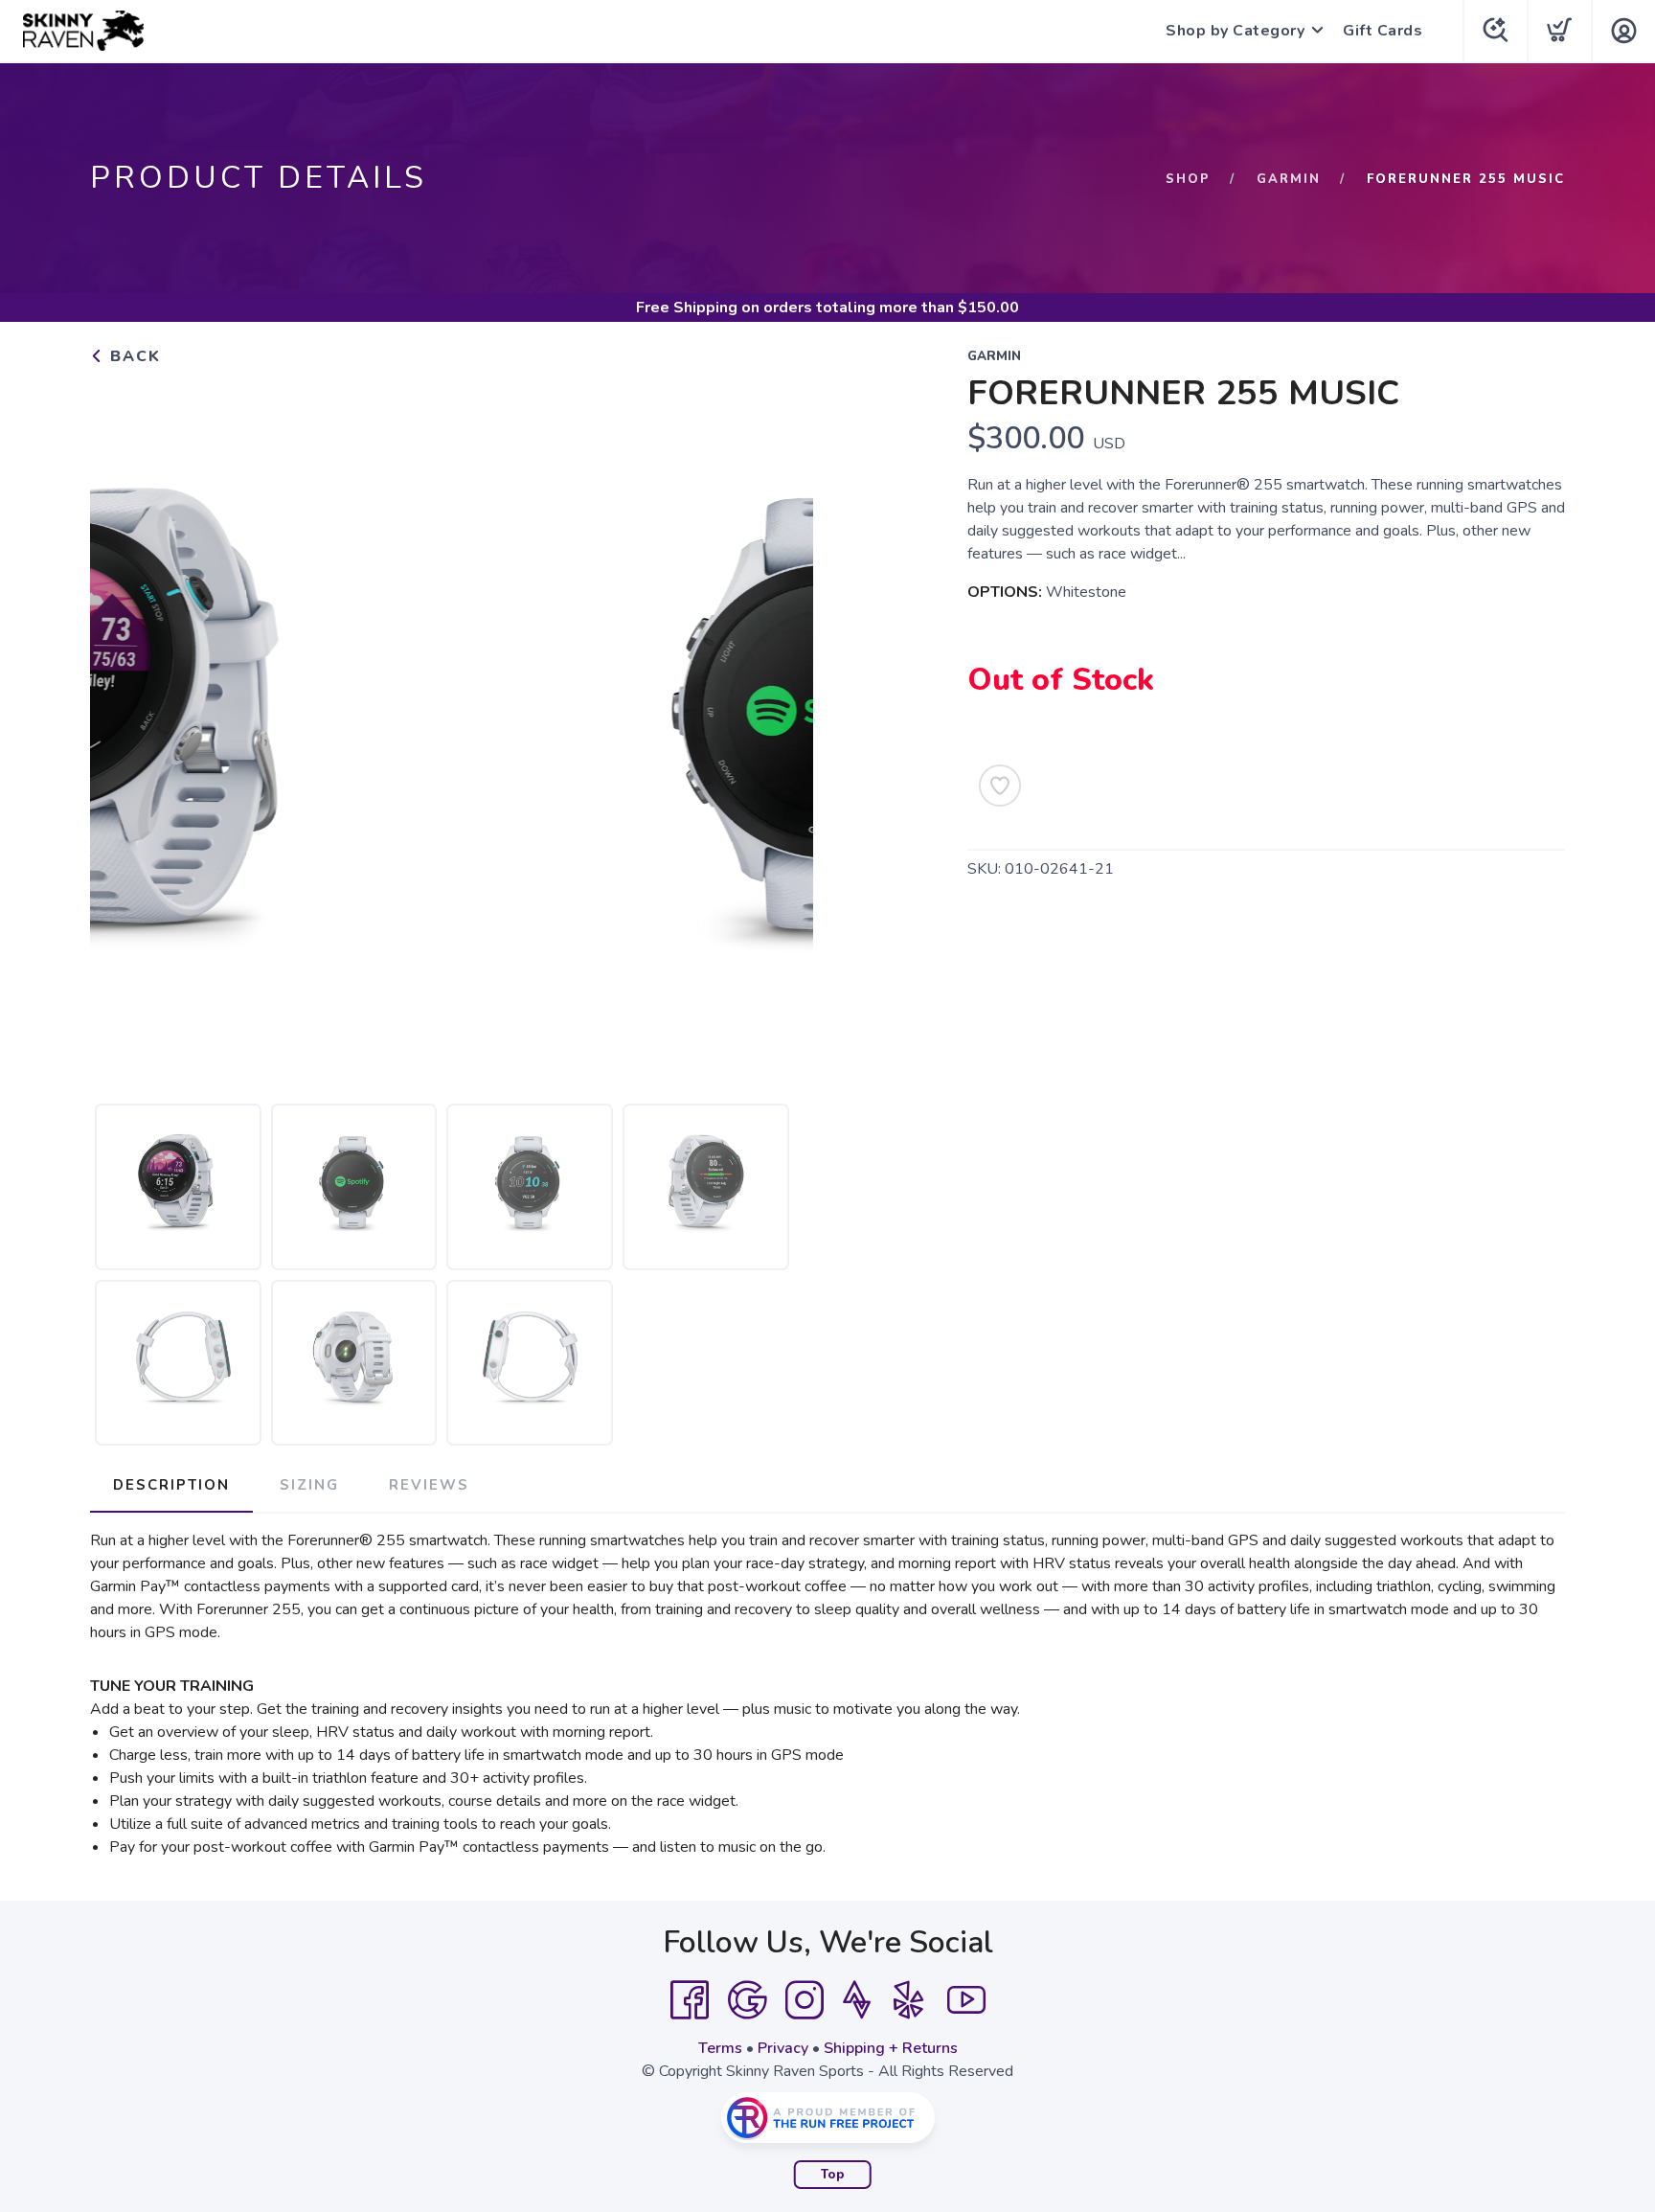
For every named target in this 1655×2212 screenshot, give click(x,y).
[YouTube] (966, 2000)
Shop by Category (1235, 31)
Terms (720, 2048)
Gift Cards (1383, 31)
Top (833, 2175)
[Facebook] (690, 2000)
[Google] (747, 2000)
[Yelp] (909, 2000)
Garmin (1289, 179)
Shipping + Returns (891, 2048)
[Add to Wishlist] (1000, 786)
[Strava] (857, 2000)
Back (133, 356)
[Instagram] (805, 2000)
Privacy (783, 2048)
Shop (1188, 179)
